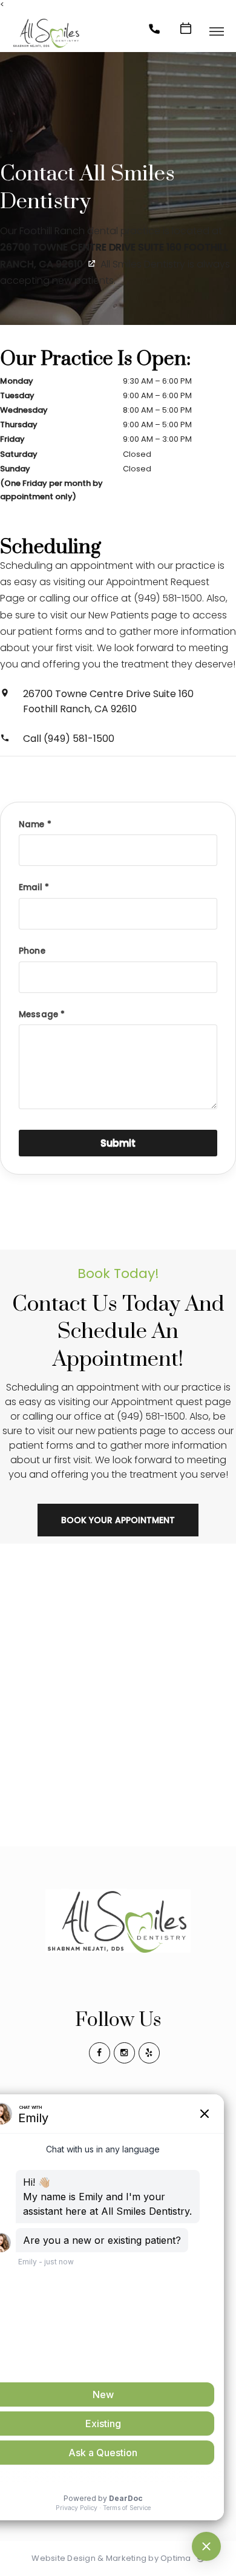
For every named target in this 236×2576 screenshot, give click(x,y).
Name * (35, 824)
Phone (32, 951)
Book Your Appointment (118, 1520)
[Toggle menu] (217, 32)
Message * (42, 1014)
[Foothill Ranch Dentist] (47, 48)
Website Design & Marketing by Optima (111, 2558)
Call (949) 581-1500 (69, 739)
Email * (34, 887)
